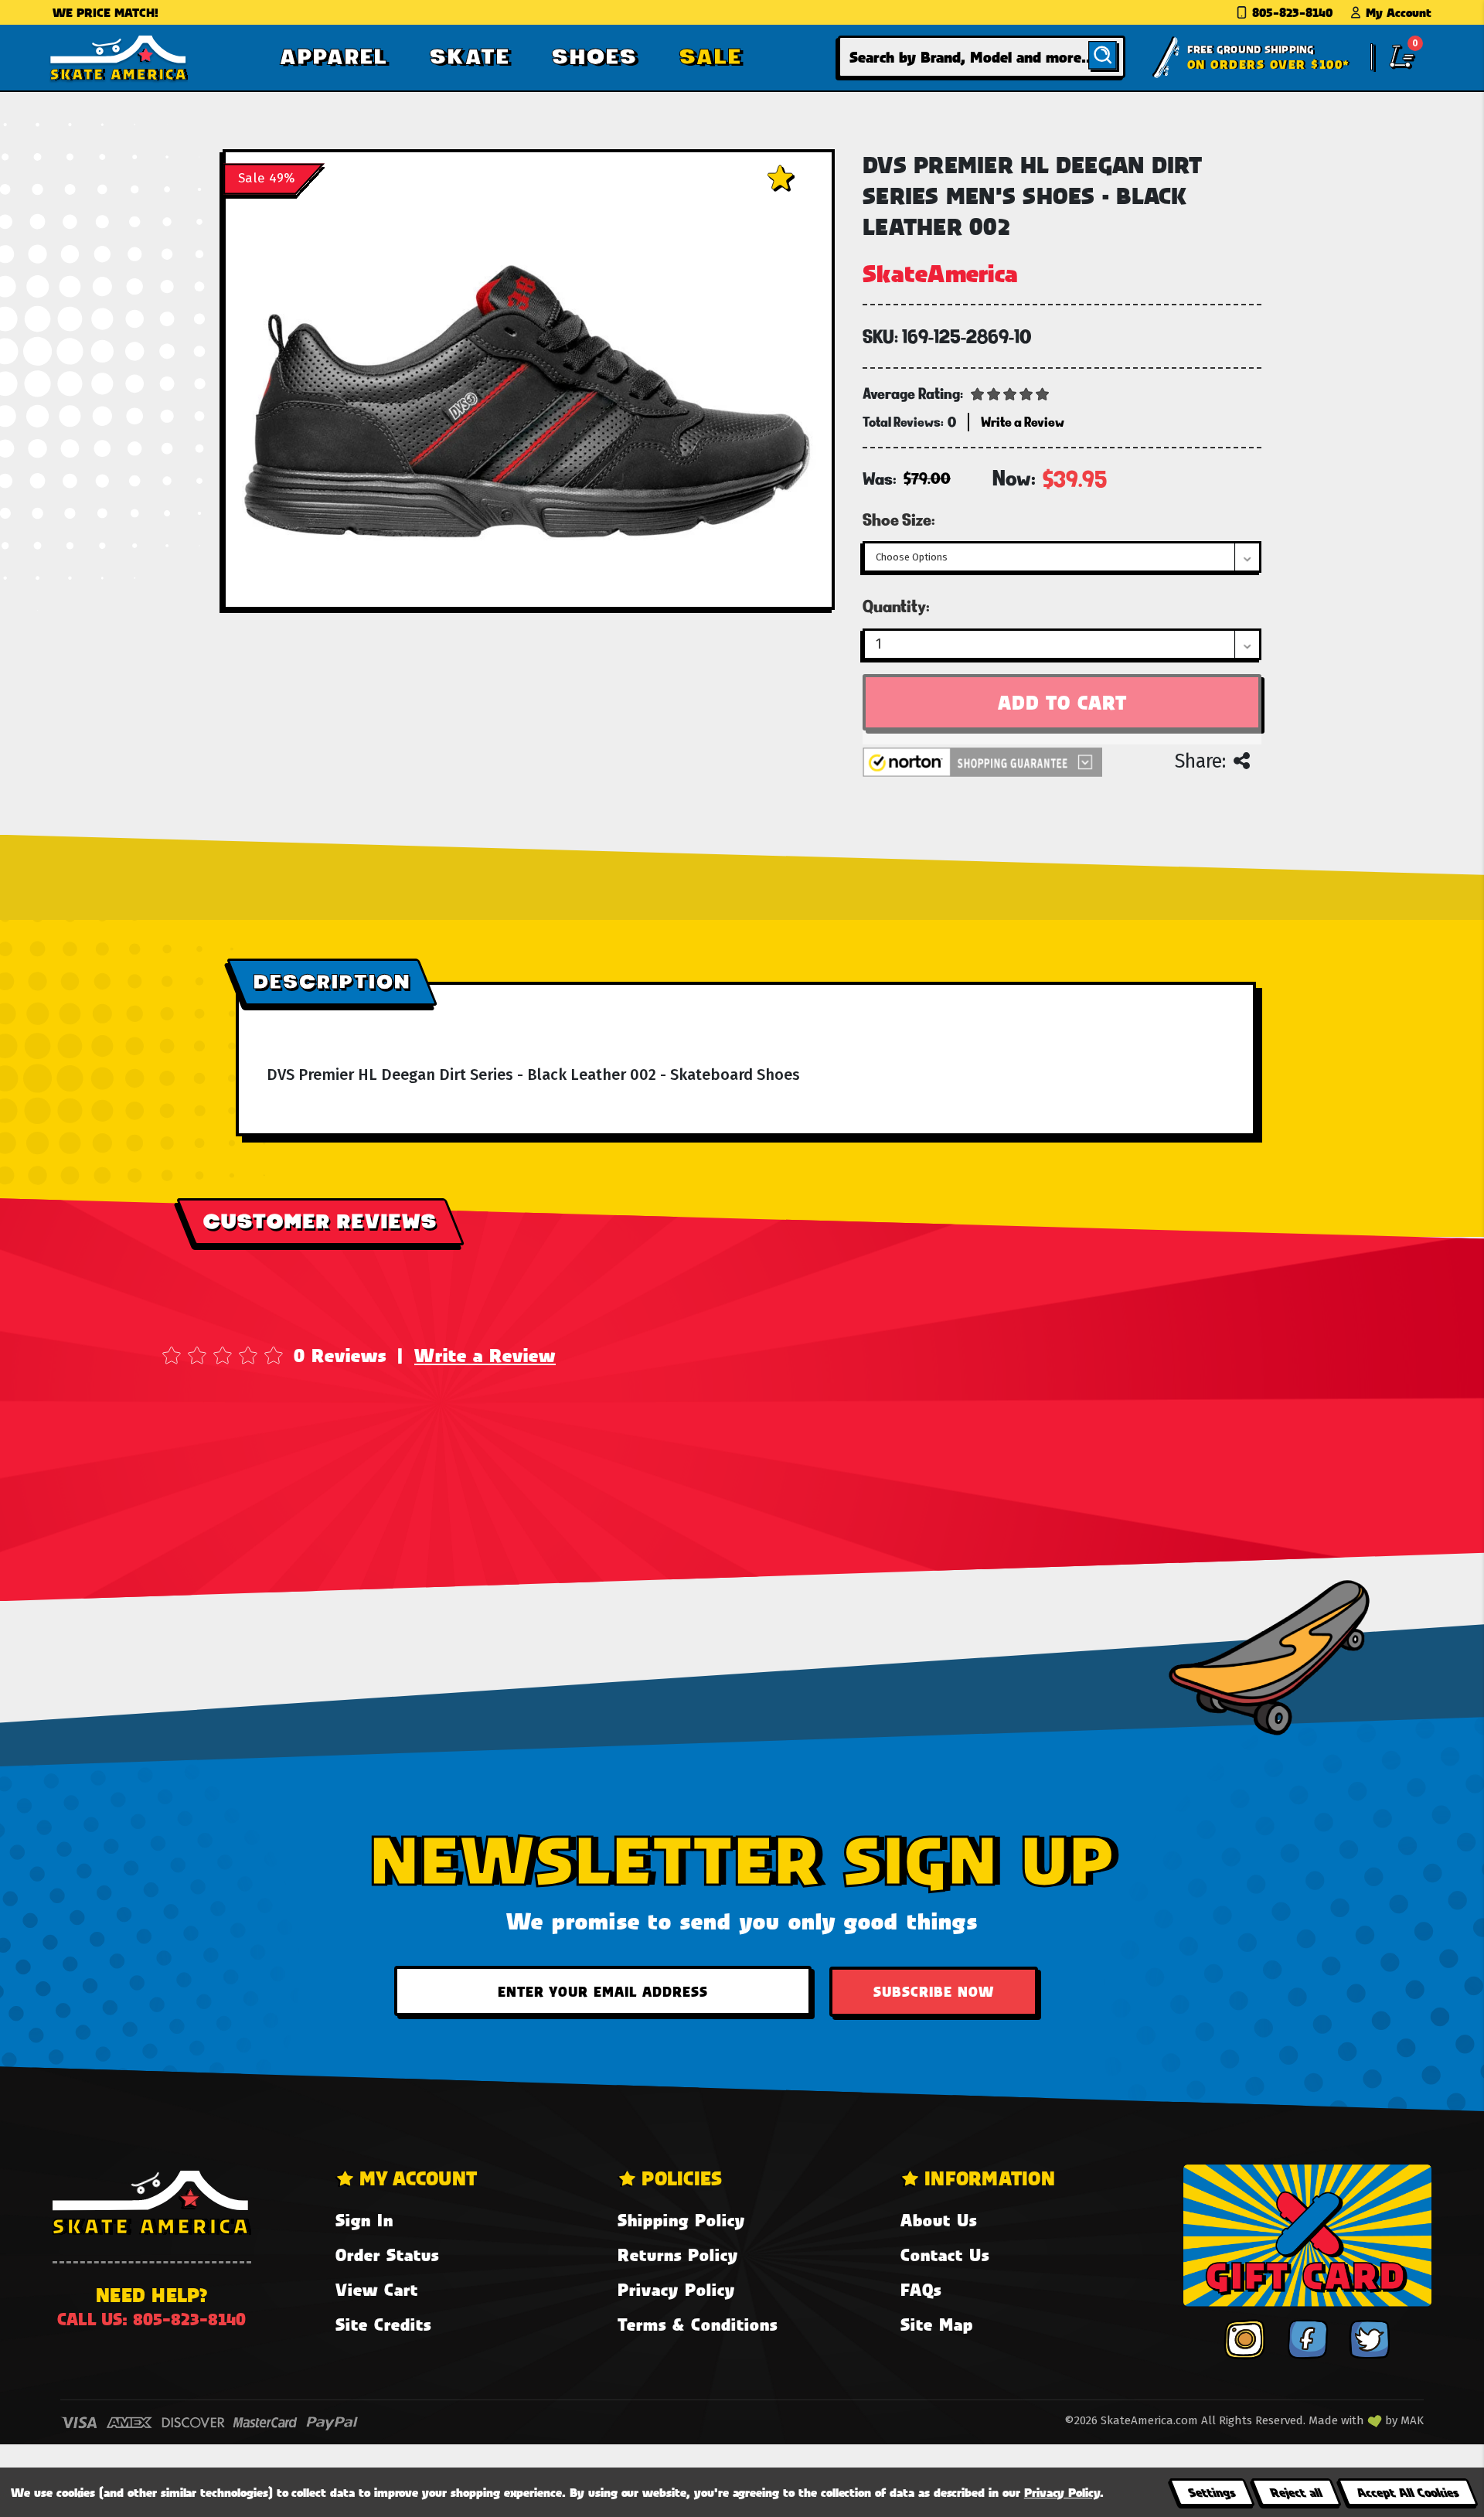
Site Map (937, 2324)
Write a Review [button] (1023, 422)
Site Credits (383, 2324)
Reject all (1296, 2492)
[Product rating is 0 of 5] (1010, 393)
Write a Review (485, 1355)
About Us (939, 2220)
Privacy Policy (676, 2289)
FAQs (921, 2289)
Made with (1338, 2420)
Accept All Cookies (1407, 2492)
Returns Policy (678, 2255)
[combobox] (982, 57)
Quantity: (896, 606)
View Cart (377, 2289)
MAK (1412, 2420)
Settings (1212, 2492)
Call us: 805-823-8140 (151, 2319)
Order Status (387, 2255)
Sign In (364, 2220)
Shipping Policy (681, 2220)
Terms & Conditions (698, 2324)
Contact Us (945, 2255)
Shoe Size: (899, 519)
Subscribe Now (934, 1991)
